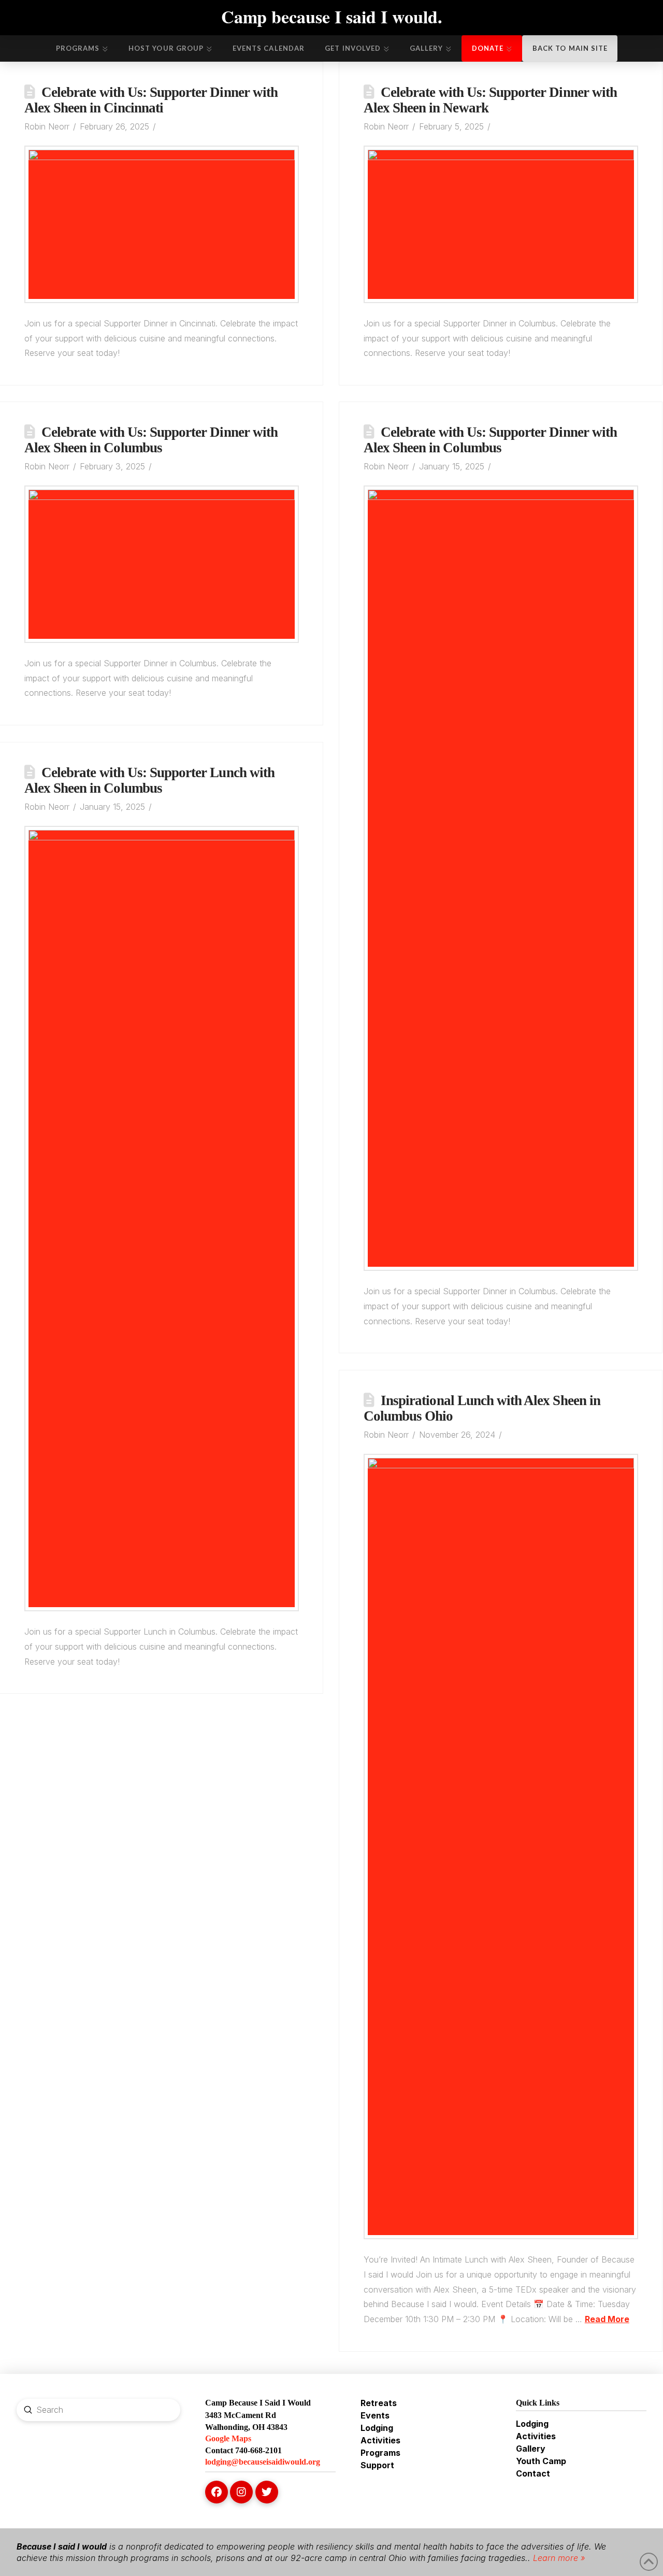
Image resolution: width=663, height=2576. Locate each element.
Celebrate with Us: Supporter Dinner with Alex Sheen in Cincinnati (151, 100)
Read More (607, 2319)
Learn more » (558, 2558)
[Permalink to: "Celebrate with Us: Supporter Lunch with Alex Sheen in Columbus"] (162, 1219)
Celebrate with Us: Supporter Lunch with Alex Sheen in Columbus (149, 780)
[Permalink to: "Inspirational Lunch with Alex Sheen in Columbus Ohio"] (501, 1847)
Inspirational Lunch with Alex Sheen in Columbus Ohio (482, 1408)
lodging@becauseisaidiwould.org (263, 2462)
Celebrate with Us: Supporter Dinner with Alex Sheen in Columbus (151, 440)
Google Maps (228, 2438)
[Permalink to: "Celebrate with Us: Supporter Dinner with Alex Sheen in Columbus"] (162, 564)
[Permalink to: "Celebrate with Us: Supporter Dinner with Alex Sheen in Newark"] (501, 224)
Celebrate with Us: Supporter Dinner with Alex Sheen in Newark (490, 100)
